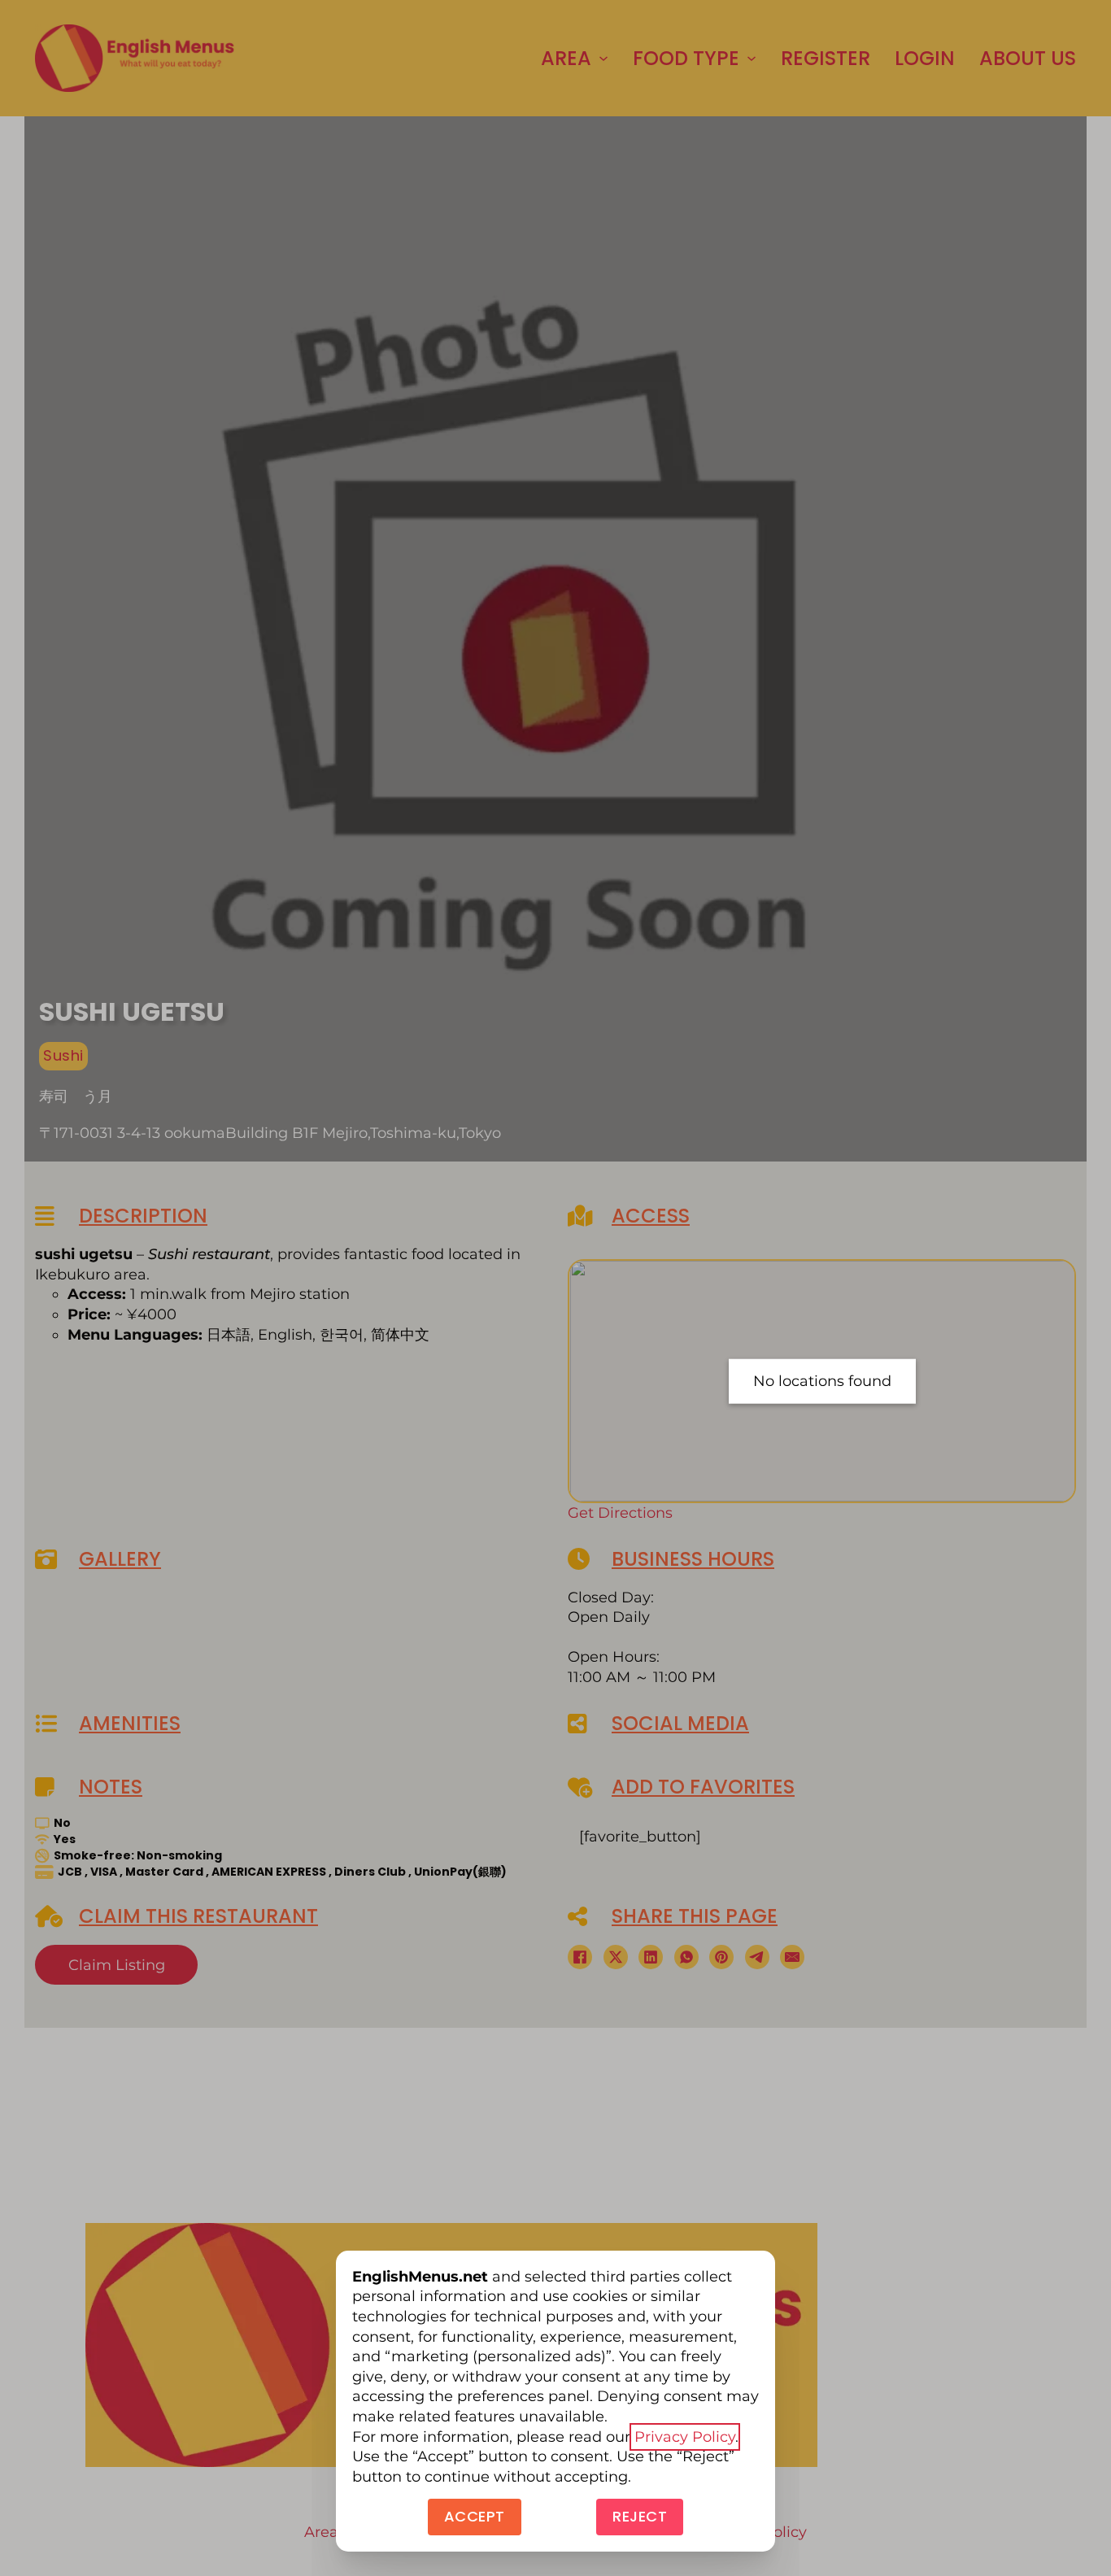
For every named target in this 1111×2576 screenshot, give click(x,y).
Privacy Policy (685, 2437)
